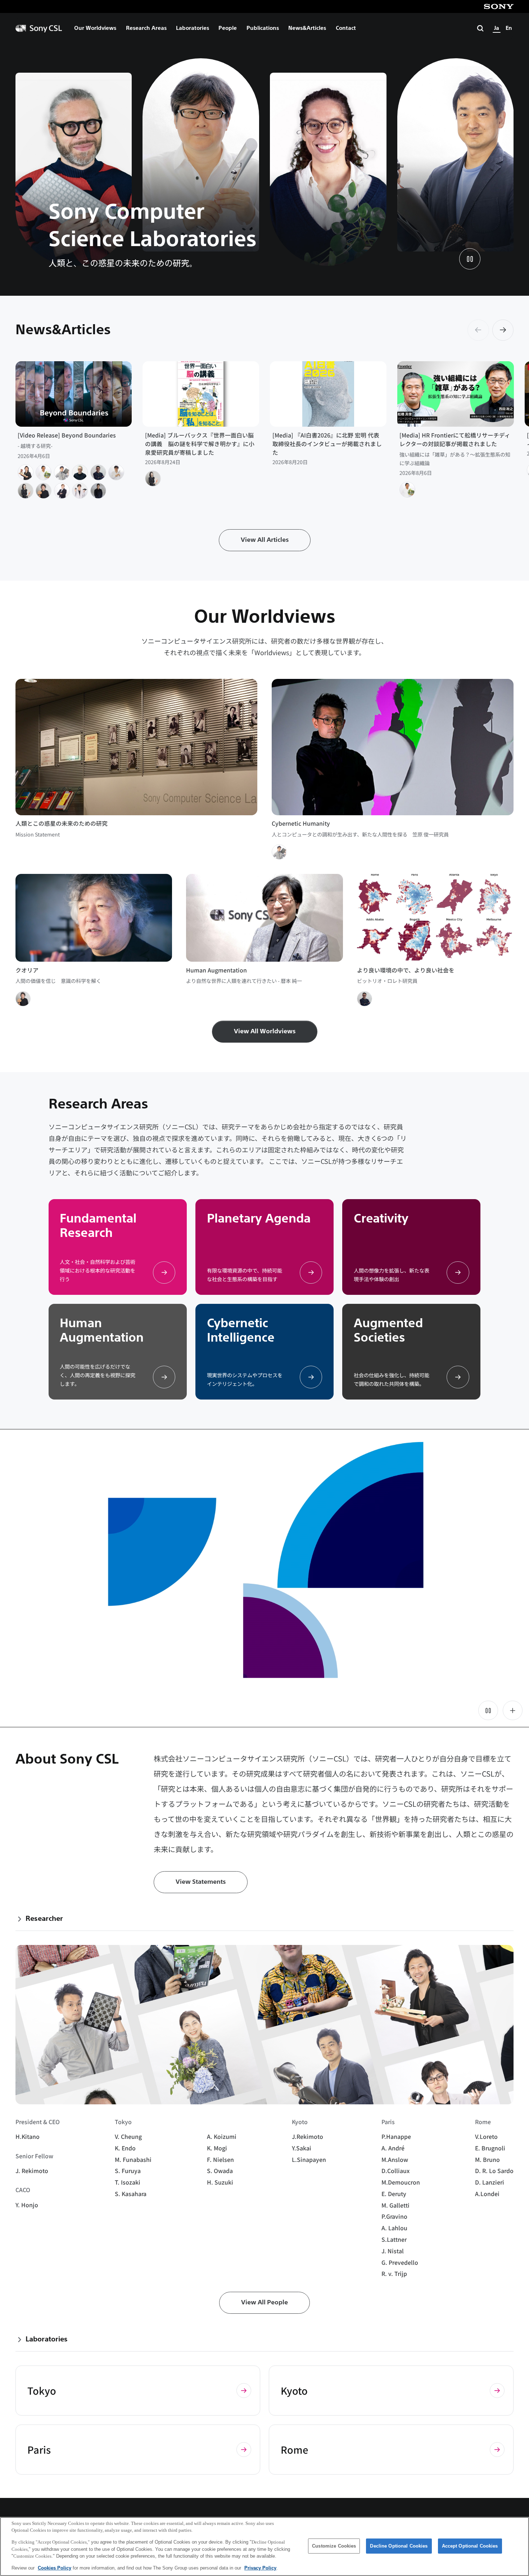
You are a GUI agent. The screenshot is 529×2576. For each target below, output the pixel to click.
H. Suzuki (220, 2182)
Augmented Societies (388, 1330)
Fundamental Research (98, 1226)
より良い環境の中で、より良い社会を (406, 970)
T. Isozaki (128, 2182)
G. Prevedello (400, 2262)
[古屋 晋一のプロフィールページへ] (26, 472)
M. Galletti (395, 2205)
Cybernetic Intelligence (241, 1330)
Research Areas (146, 28)
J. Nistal (393, 2251)
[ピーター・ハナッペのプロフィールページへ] (80, 472)
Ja (497, 28)
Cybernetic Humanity (301, 823)
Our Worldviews (95, 28)
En (509, 28)
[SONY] (499, 6)
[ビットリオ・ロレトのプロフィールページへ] (98, 472)
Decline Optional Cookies (399, 2546)
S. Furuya (128, 2171)
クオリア (27, 970)
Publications (263, 28)
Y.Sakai (302, 2148)
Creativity (381, 1218)
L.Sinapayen (309, 2160)
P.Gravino (394, 2216)
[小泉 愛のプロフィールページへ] (26, 491)
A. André (393, 2148)
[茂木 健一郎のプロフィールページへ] (44, 491)
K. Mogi (217, 2148)
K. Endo (125, 2148)
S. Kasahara (131, 2194)
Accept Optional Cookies (470, 2546)
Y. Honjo (27, 2205)
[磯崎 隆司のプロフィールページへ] (116, 472)
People (228, 28)
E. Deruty (394, 2194)
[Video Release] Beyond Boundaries (67, 435)
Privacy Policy (260, 2568)
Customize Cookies (334, 2546)
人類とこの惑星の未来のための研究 (62, 823)
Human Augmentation (216, 970)
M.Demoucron (401, 2182)
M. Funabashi (133, 2160)
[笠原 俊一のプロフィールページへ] (62, 472)
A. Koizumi (222, 2137)
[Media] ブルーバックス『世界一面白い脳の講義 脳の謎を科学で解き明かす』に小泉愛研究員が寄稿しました (200, 444)
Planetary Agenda (259, 1218)
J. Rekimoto (32, 2171)
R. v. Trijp (394, 2274)
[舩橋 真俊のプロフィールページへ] (44, 472)
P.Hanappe (396, 2137)
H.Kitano (28, 2137)
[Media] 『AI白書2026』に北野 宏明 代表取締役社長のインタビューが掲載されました (327, 444)
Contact (346, 28)
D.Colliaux (395, 2171)
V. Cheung (128, 2137)
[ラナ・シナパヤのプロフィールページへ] (98, 491)
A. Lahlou (394, 2228)
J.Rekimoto (308, 2137)
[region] (264, 2546)
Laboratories (193, 28)
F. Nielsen (220, 2160)
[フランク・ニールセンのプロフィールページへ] (62, 491)
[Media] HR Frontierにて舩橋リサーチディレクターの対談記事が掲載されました (455, 439)
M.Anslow (395, 2160)
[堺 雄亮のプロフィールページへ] (80, 491)
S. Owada (220, 2171)
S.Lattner (394, 2239)
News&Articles (307, 28)
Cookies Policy (55, 2568)
